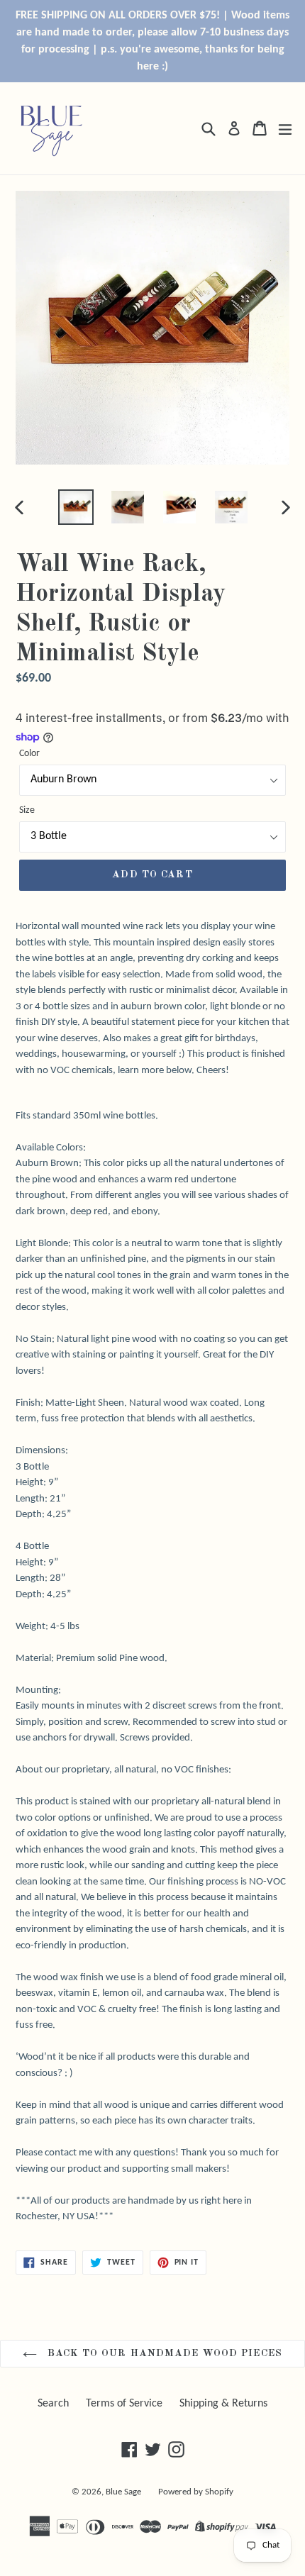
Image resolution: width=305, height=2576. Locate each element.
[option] (76, 507)
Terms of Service (124, 2404)
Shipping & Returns (223, 2404)
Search (53, 2404)
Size (27, 810)
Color (29, 754)
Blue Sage (123, 2492)
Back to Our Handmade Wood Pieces (163, 2353)
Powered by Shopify (196, 2492)
